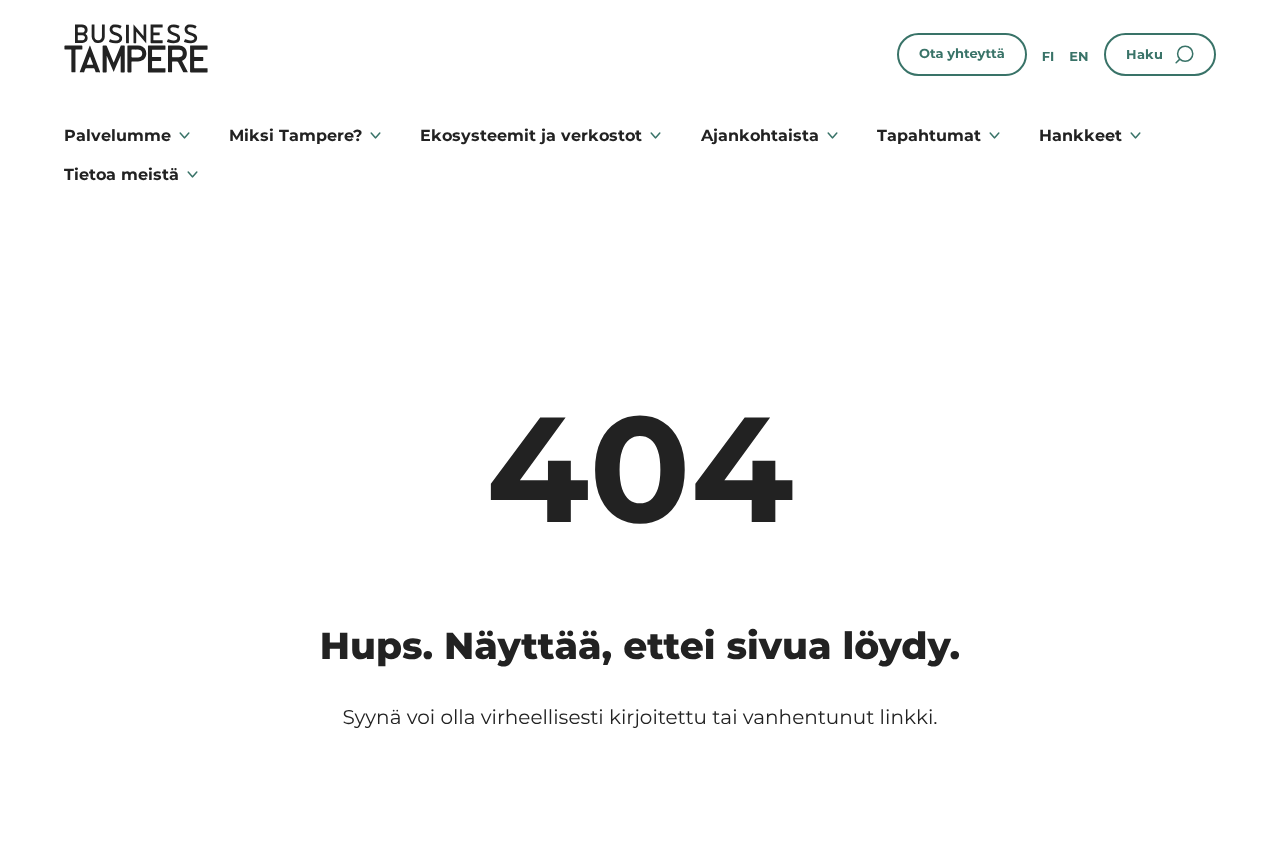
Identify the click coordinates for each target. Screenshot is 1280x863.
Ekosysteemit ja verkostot (531, 135)
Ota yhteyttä (962, 54)
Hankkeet (1080, 135)
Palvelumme (117, 135)
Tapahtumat (929, 135)
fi (1048, 57)
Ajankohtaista (760, 135)
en (1078, 57)
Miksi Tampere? (295, 135)
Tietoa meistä (121, 174)
